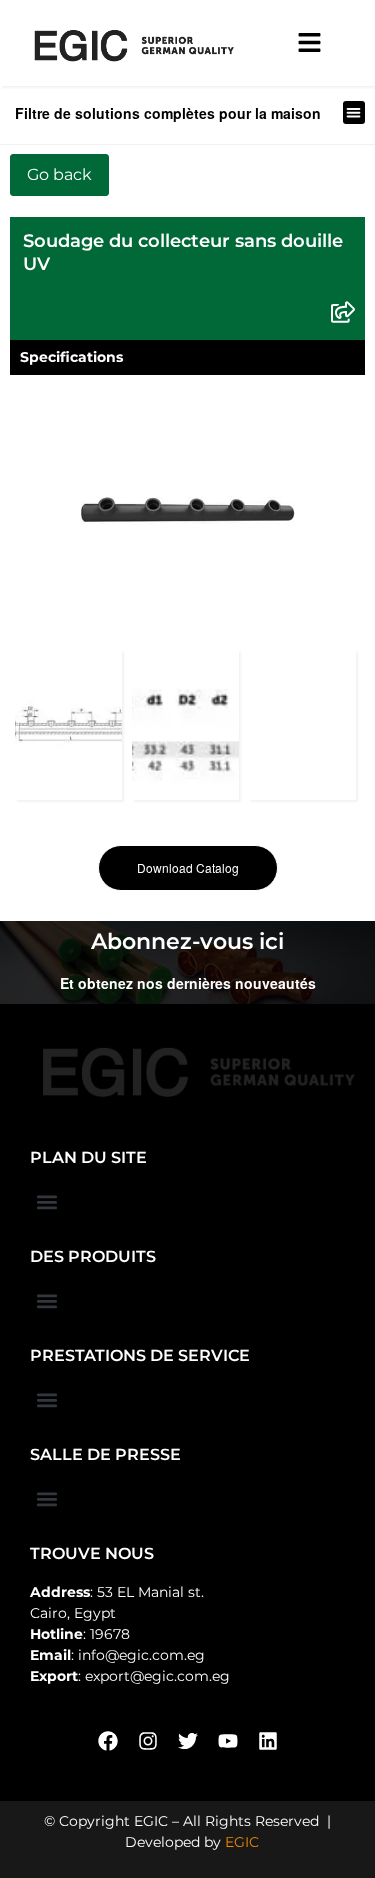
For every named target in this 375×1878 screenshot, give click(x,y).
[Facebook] (108, 1741)
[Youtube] (228, 1741)
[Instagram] (148, 1741)
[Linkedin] (268, 1741)
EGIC (242, 1842)
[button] (354, 112)
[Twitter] (188, 1741)
